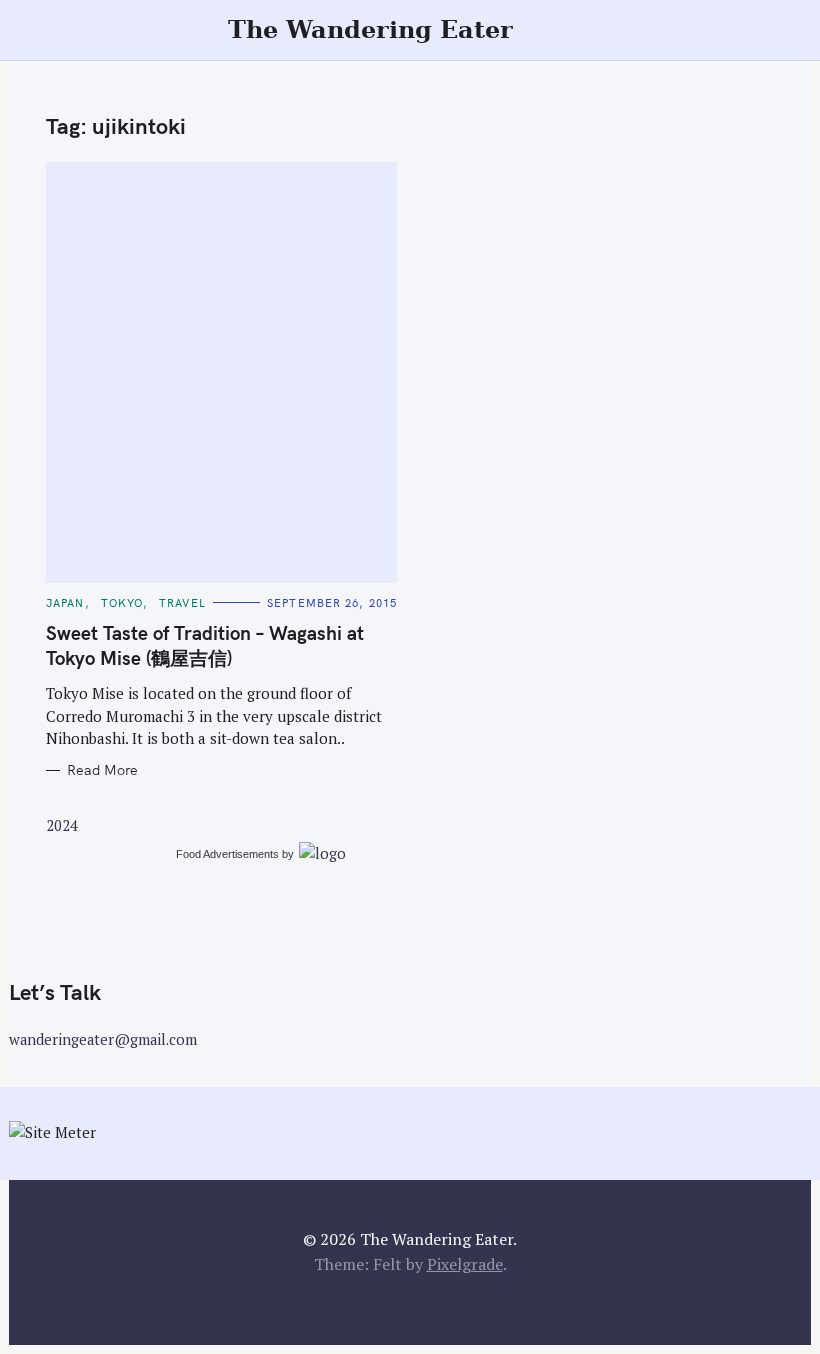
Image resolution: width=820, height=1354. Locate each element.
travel (182, 603)
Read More (102, 770)
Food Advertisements (227, 854)
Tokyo (122, 603)
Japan (65, 603)
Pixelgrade (465, 1264)
